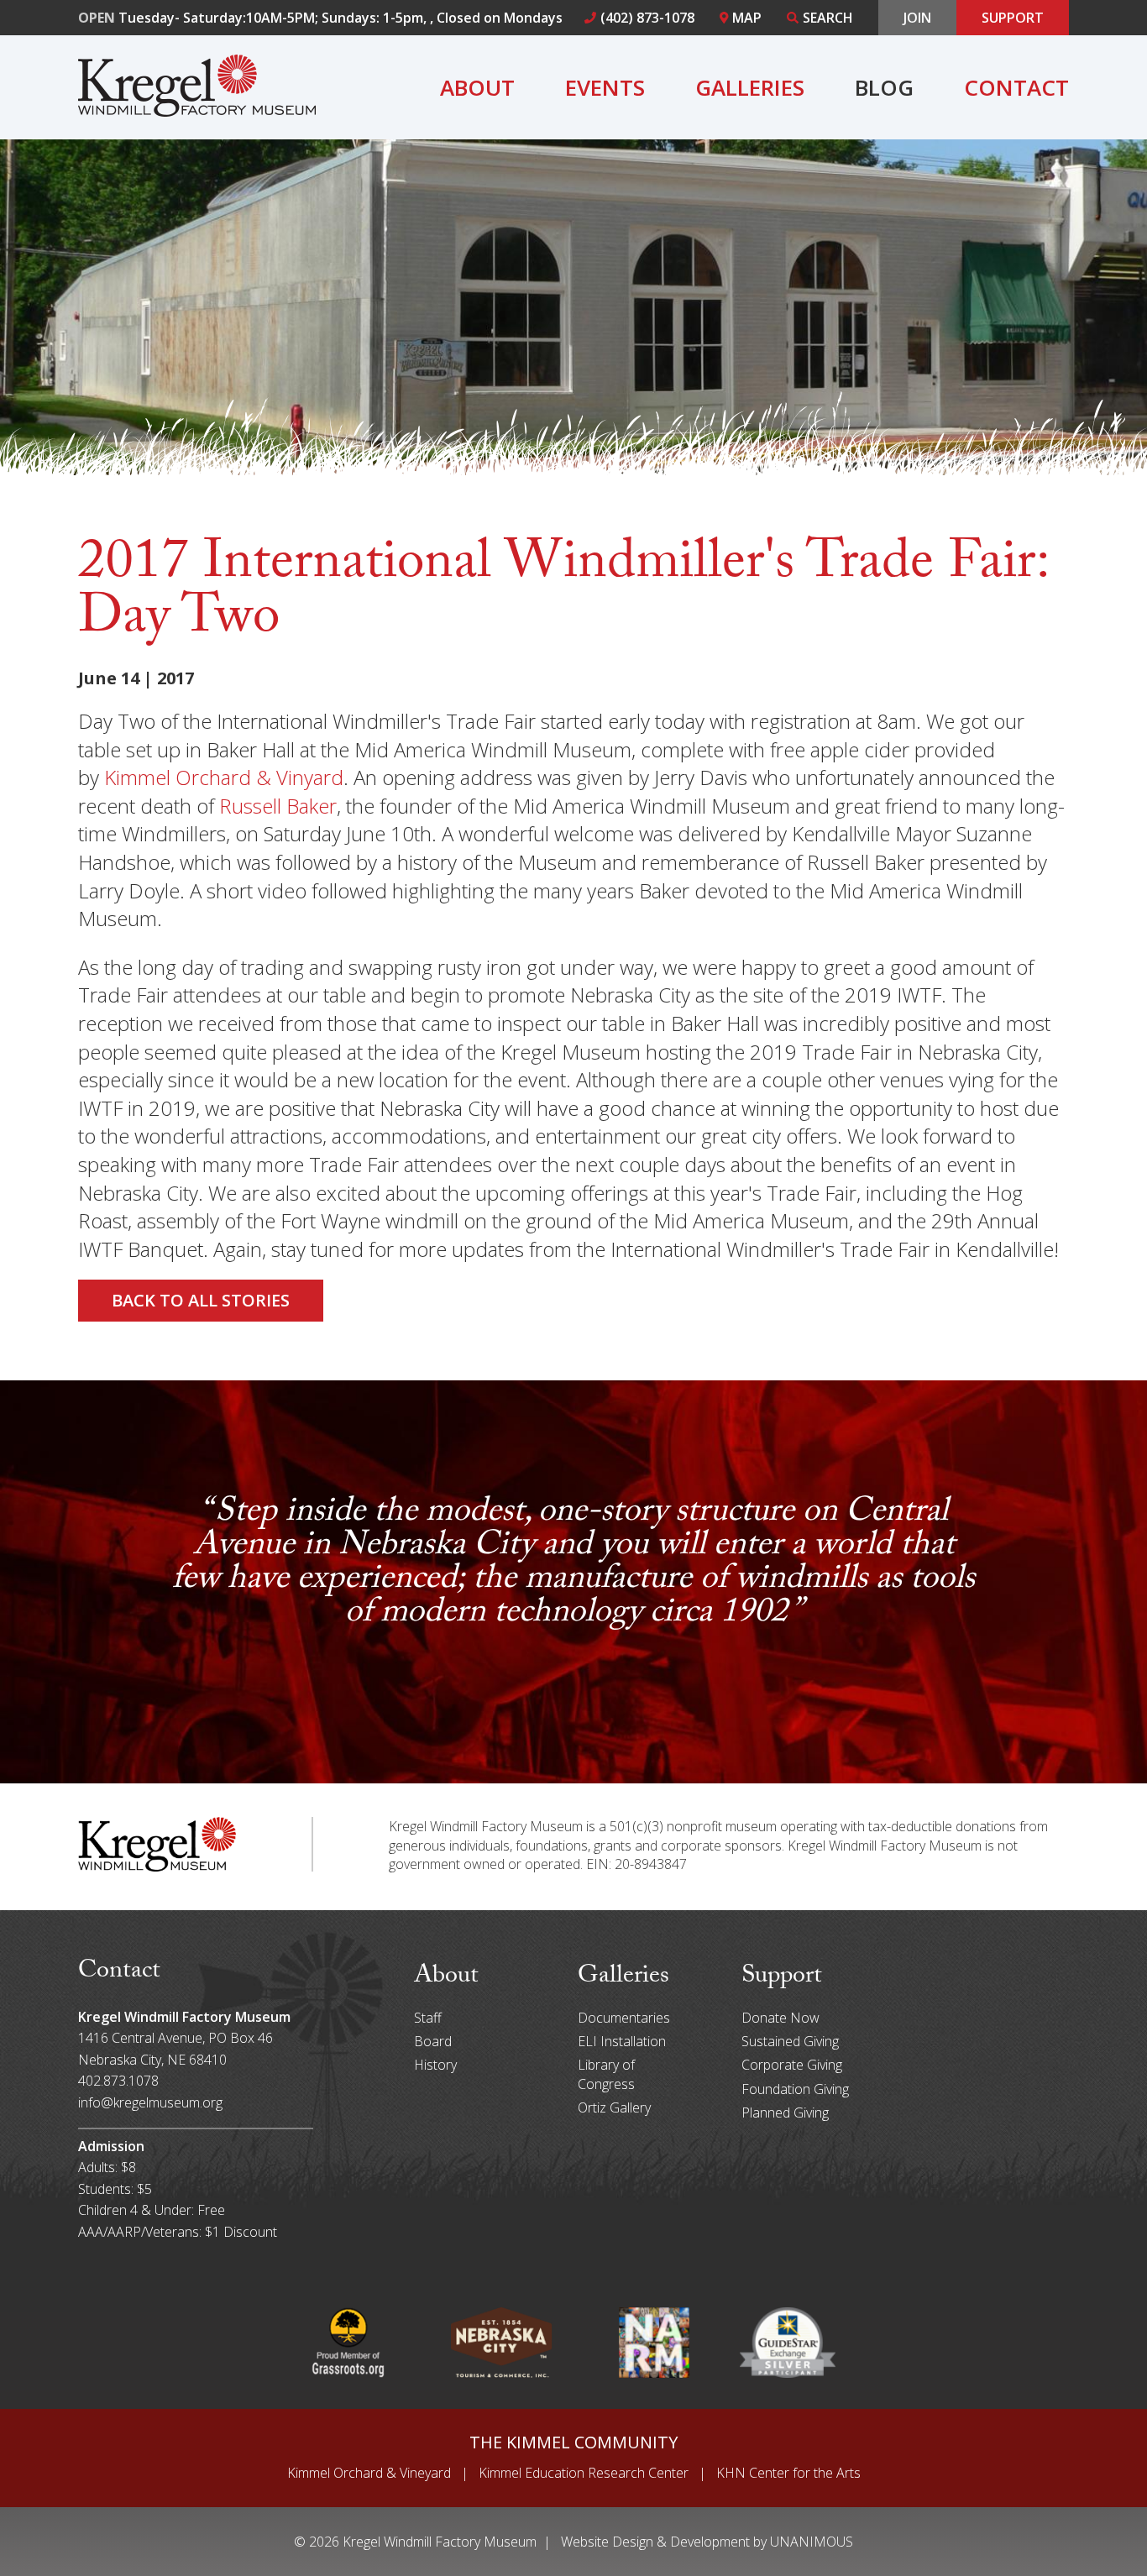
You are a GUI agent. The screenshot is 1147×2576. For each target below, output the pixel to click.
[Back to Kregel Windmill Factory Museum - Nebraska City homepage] (197, 110)
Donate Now (780, 2018)
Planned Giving (785, 2113)
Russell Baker (278, 806)
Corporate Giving (792, 2065)
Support (1013, 18)
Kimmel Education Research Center (584, 2473)
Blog (884, 87)
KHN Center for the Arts (788, 2473)
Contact (1016, 87)
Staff (428, 2018)
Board (433, 2041)
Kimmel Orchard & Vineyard (369, 2473)
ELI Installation (622, 2041)
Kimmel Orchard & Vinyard (224, 777)
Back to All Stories (201, 1300)
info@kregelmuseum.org (150, 2102)
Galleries (750, 87)
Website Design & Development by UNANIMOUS (707, 2542)
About (477, 87)
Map (747, 18)
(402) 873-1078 (647, 18)
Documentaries (624, 2018)
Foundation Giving (795, 2089)
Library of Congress (606, 2074)
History (435, 2065)
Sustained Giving (790, 2041)
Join (917, 18)
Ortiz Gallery (614, 2107)
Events (605, 87)
